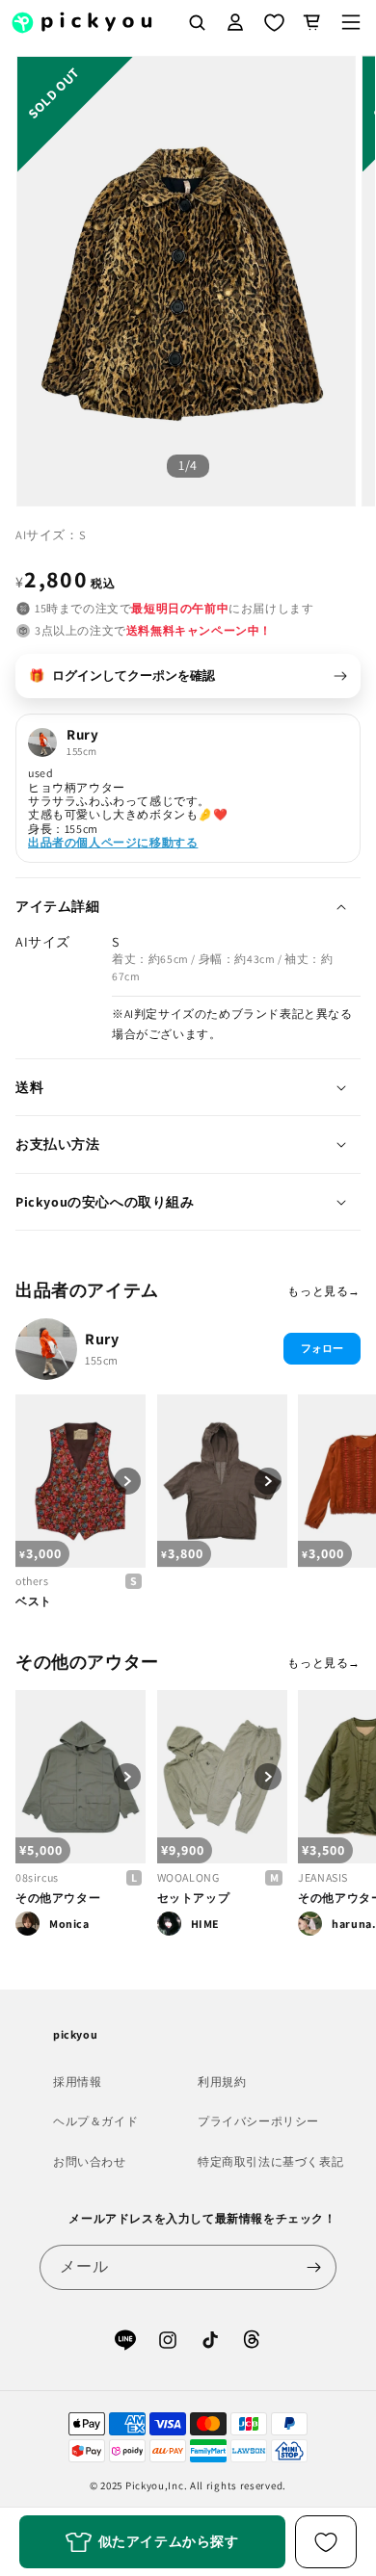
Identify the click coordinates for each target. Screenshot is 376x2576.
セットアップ (194, 1898)
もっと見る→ (324, 1291)
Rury (102, 1339)
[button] (351, 22)
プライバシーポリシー (258, 2121)
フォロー (322, 1348)
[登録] (314, 2267)
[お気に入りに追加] (326, 2542)
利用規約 (222, 2082)
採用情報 (77, 2082)
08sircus (37, 1877)
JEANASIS (323, 1877)
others (32, 1581)
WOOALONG (188, 1877)
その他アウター (58, 1898)
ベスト (34, 1601)
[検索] (197, 22)
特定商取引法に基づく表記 (270, 2161)
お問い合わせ (90, 2161)
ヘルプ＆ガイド (95, 2121)
